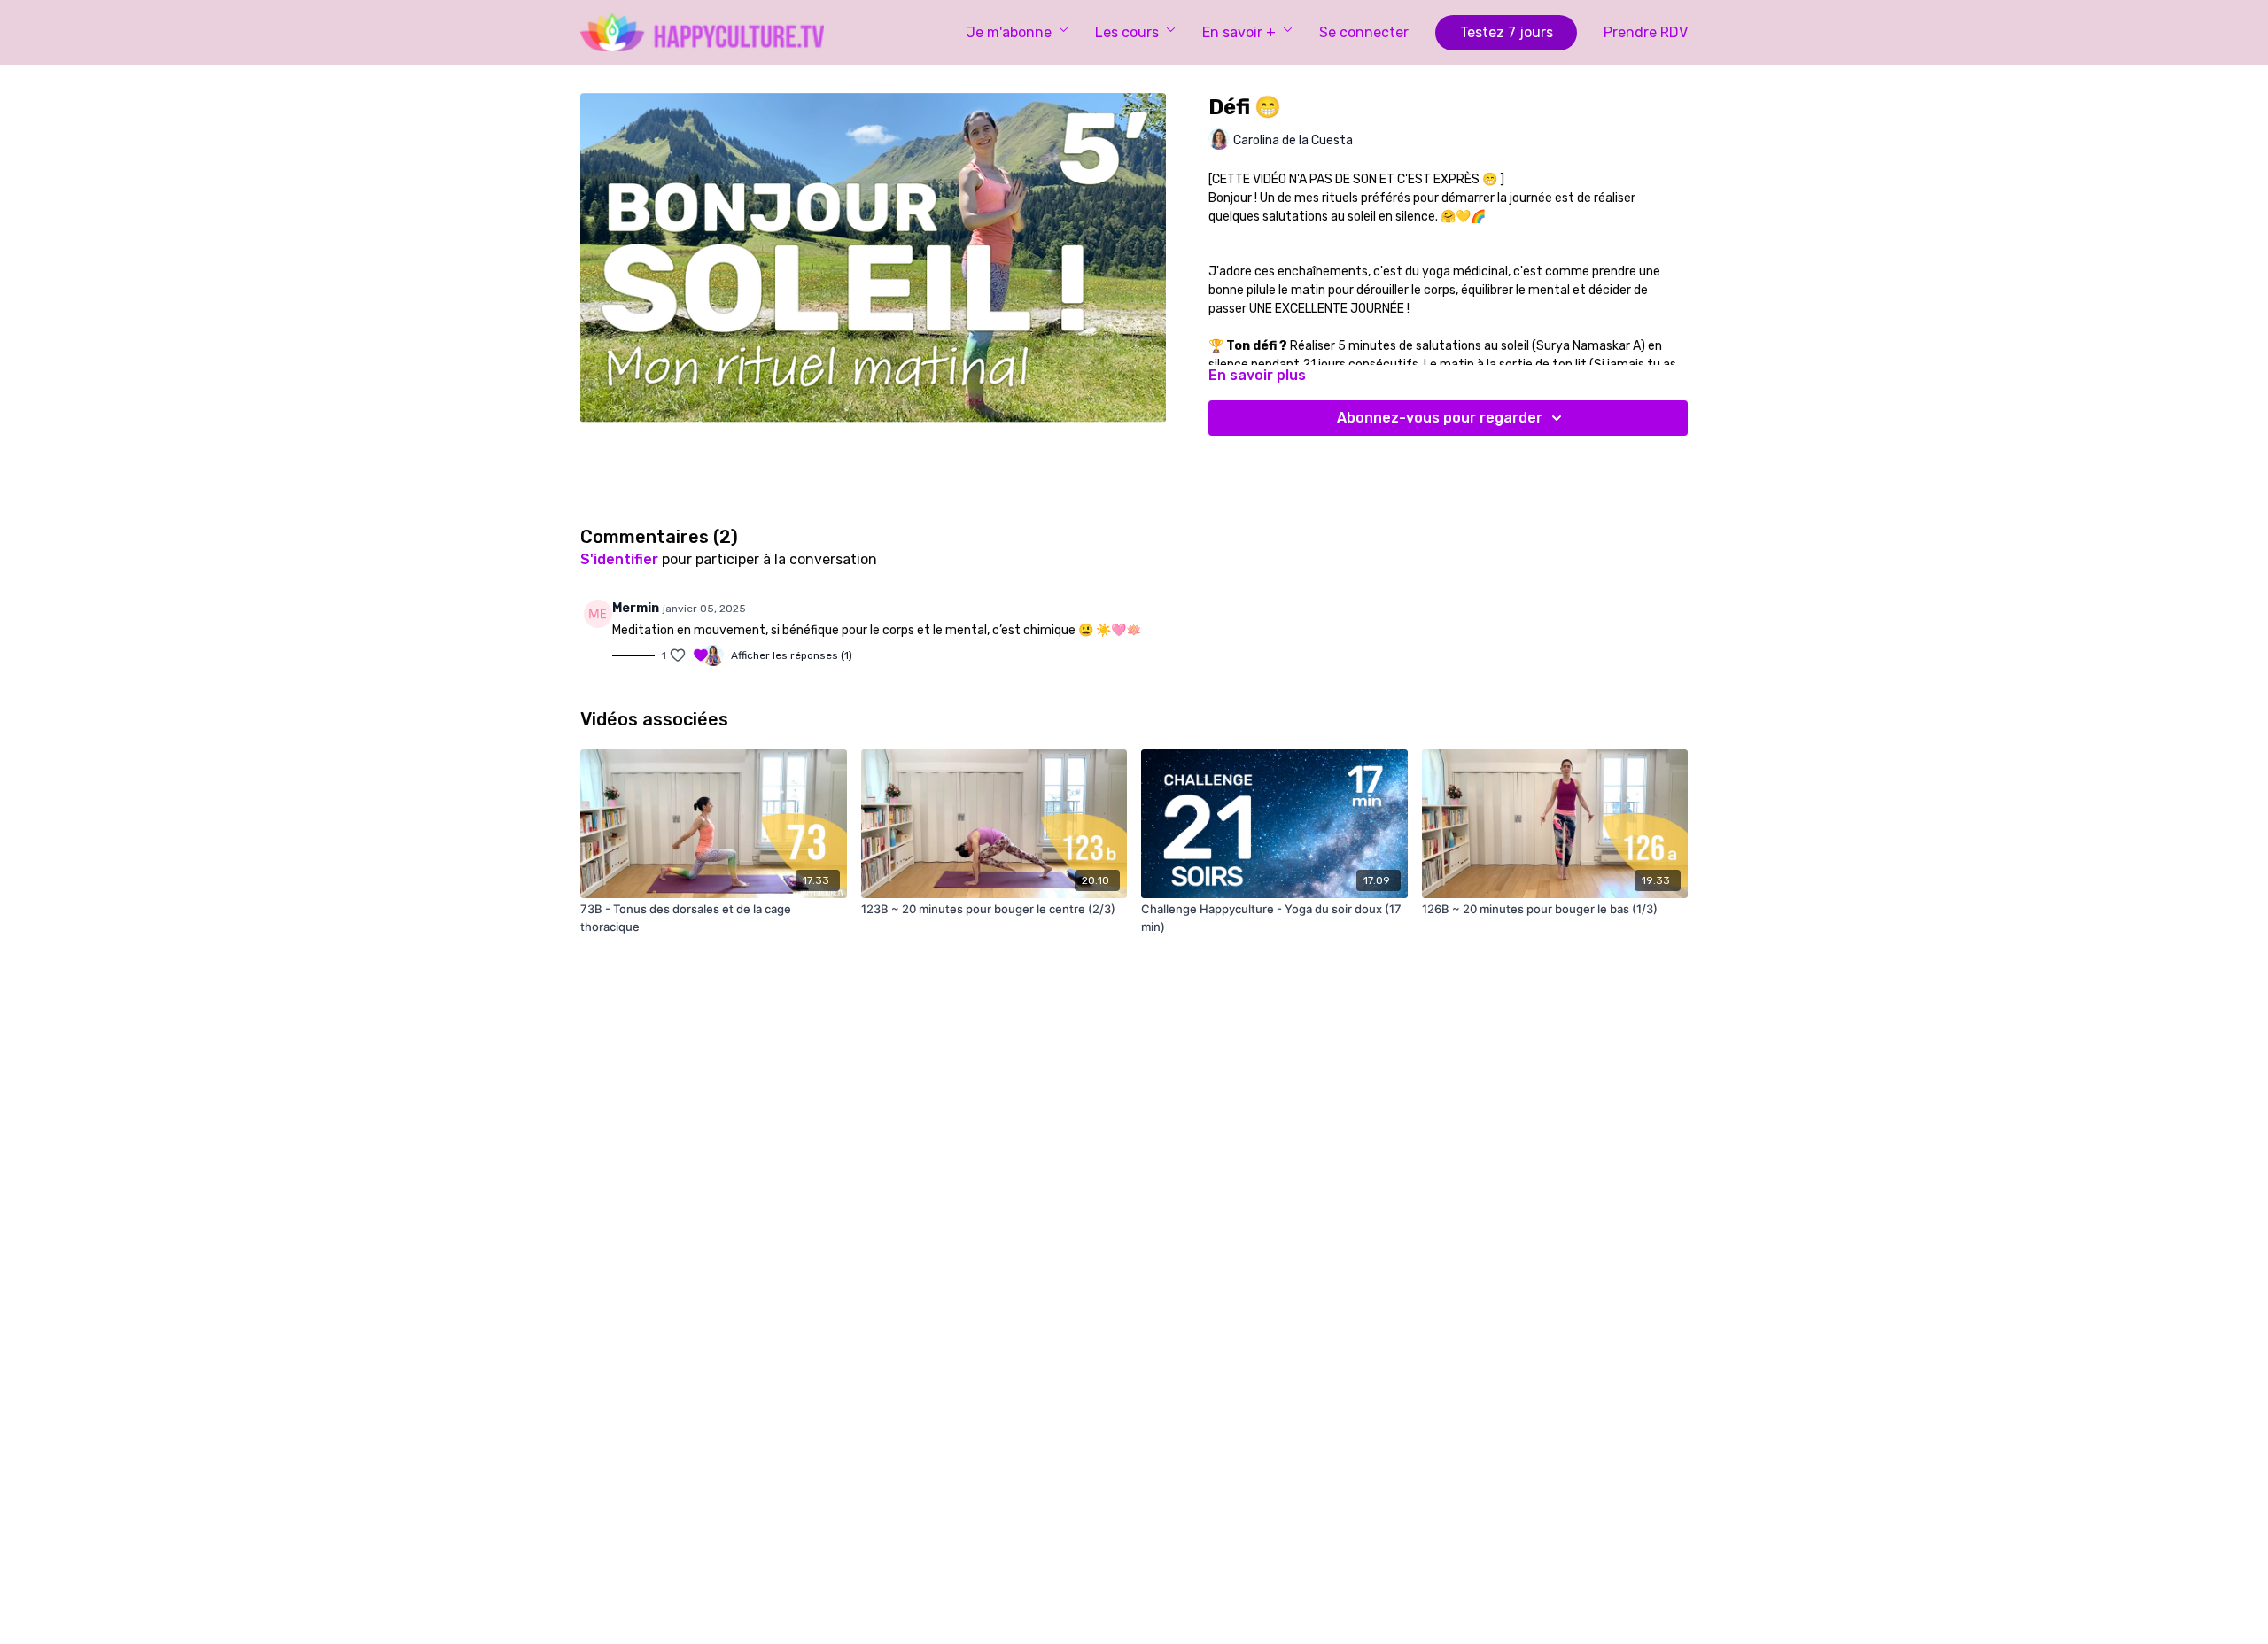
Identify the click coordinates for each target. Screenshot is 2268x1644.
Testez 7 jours (1507, 32)
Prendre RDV (1646, 32)
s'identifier (619, 559)
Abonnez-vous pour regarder (1440, 418)
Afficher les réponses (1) (792, 655)
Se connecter (1364, 32)
